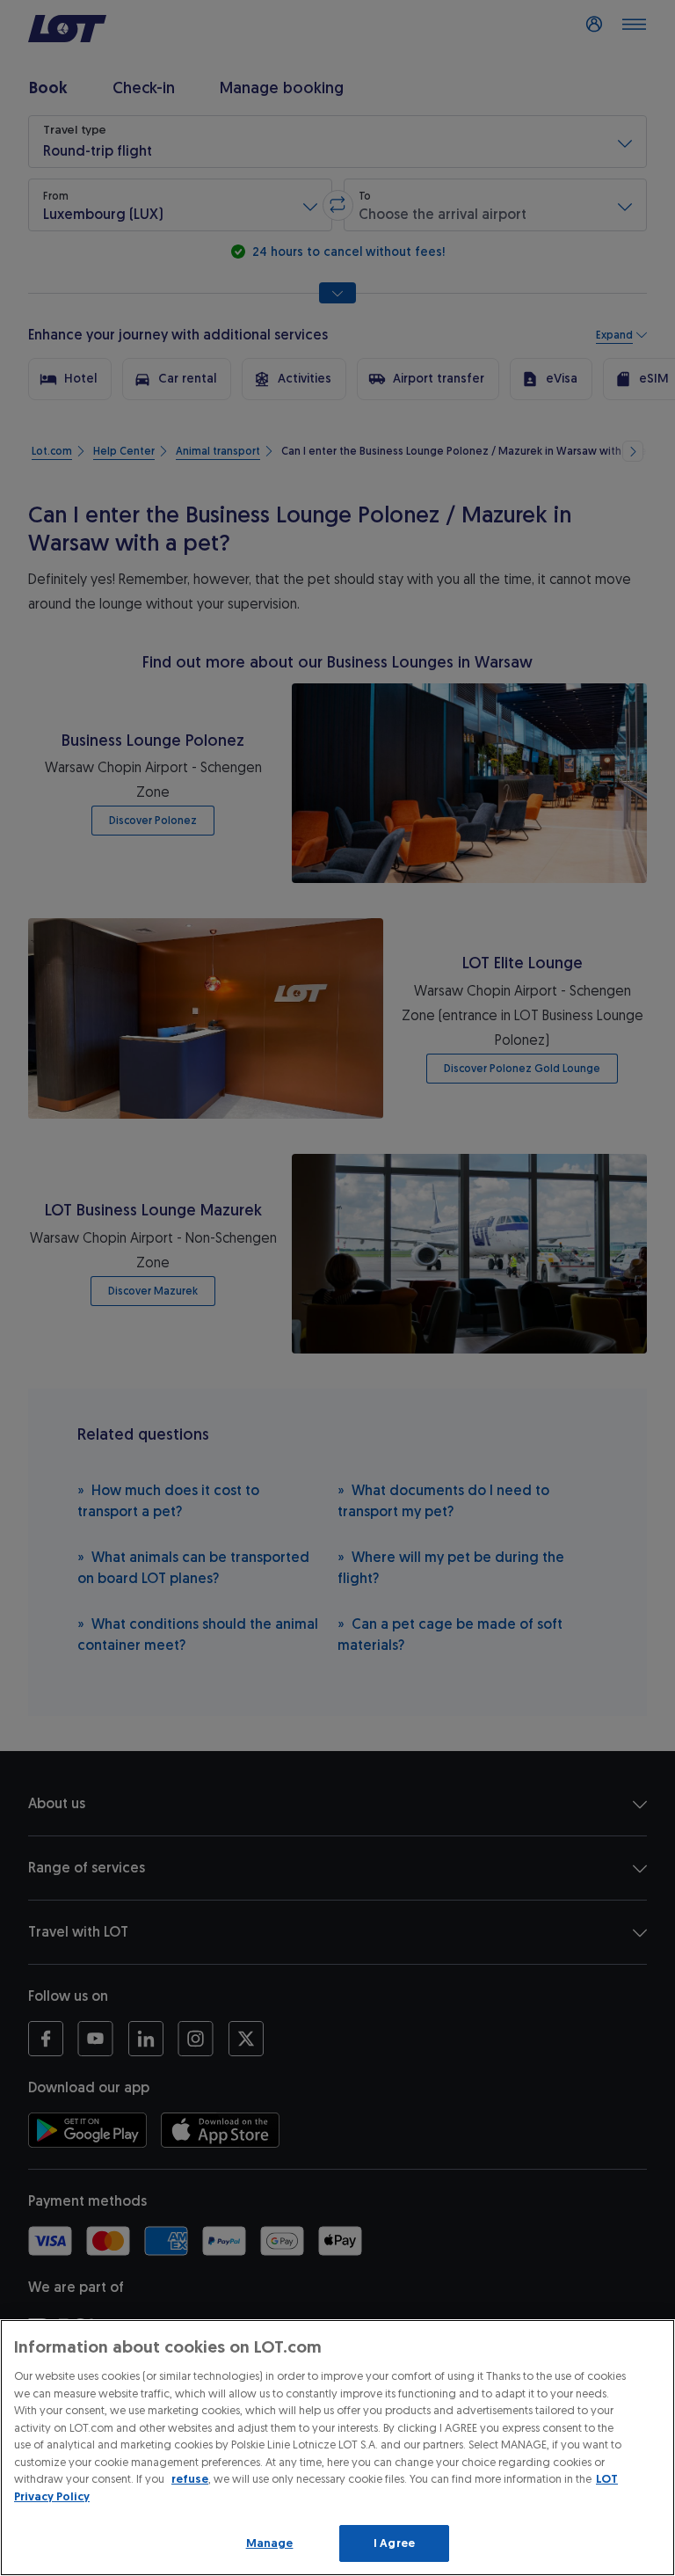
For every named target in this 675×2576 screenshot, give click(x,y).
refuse (190, 2479)
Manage (270, 2543)
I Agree (394, 2543)
